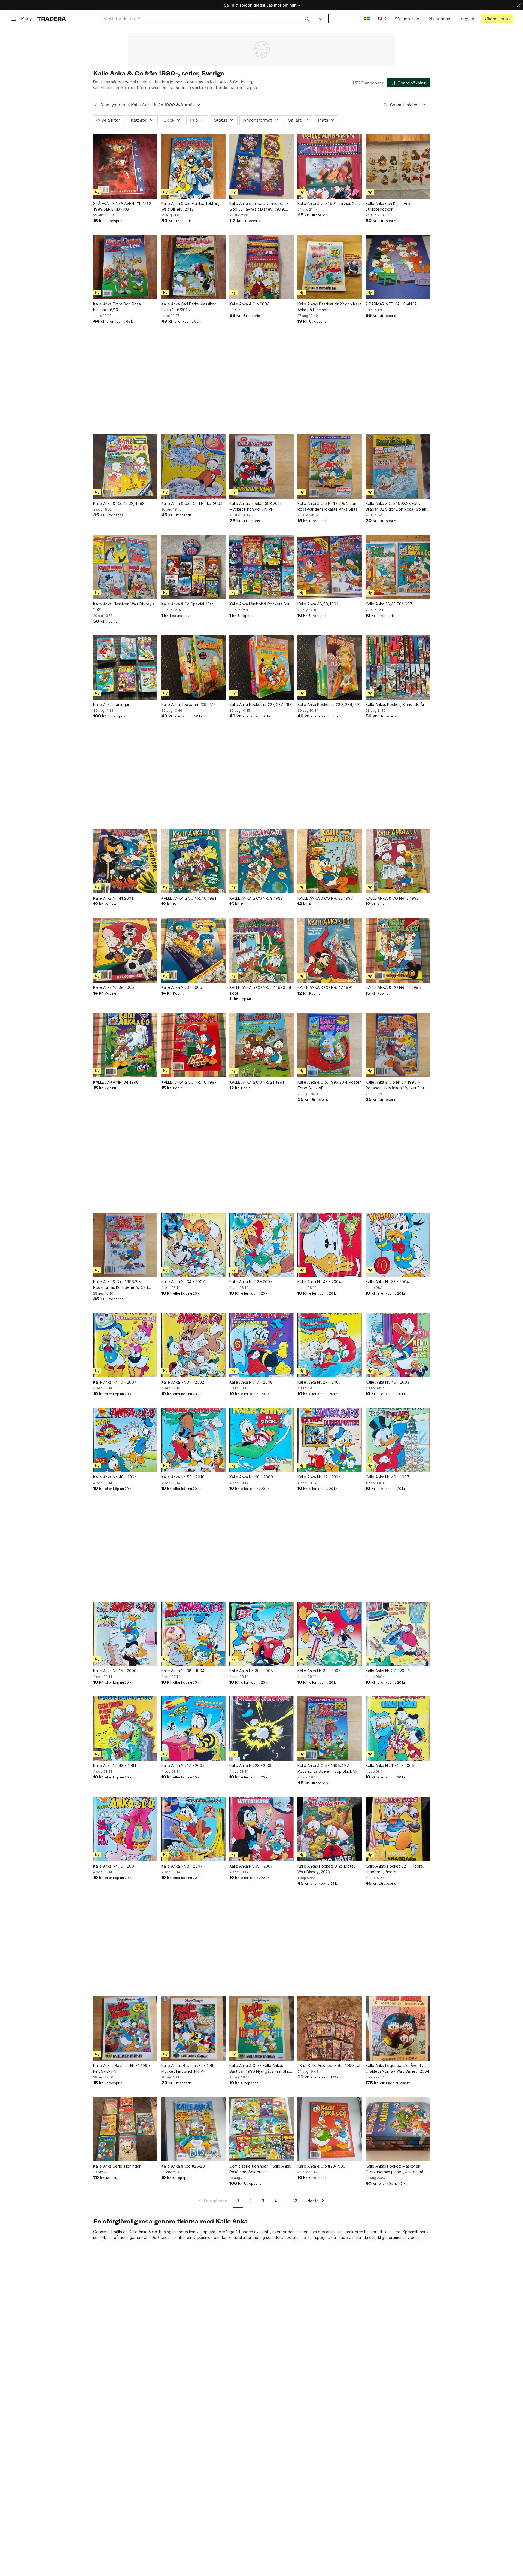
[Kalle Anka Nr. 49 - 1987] (398, 1440)
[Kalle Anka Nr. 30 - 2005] (261, 1634)
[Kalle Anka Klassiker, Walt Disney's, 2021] (125, 567)
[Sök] (307, 19)
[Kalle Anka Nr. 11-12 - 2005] (398, 1729)
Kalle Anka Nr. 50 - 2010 (183, 1477)
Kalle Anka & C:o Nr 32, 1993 (119, 503)
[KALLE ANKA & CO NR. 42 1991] (330, 950)
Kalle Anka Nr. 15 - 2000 (115, 1671)
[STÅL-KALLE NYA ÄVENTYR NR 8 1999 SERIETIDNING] (125, 166)
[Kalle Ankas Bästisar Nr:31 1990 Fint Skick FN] (125, 2029)
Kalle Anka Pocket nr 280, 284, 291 (329, 704)
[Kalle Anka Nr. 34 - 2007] (193, 1245)
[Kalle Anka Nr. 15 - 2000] (125, 1634)
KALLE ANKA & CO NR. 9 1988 (256, 898)
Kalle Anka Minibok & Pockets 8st (259, 604)
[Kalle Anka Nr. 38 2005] (125, 950)
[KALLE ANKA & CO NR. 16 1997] (193, 1045)
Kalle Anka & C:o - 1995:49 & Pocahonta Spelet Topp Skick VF (328, 1768)
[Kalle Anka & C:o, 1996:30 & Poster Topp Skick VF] (330, 1045)
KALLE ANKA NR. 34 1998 (116, 1082)
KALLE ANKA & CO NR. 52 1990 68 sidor (260, 990)
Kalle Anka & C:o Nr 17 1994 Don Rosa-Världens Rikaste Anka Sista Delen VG (328, 507)
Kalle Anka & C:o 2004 (249, 304)
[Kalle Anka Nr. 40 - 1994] (125, 1440)
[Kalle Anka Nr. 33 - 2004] (398, 1245)
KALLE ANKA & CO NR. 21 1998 (393, 987)
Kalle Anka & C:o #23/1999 (321, 2166)
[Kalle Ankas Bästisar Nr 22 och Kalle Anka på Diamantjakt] (330, 267)
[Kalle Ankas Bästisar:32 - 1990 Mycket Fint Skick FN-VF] (193, 2029)
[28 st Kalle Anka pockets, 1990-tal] (330, 2029)
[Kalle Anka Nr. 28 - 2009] (261, 1440)
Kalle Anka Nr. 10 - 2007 (115, 1382)
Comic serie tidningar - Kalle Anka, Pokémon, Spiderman (260, 2169)
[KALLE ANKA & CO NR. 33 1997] (330, 861)
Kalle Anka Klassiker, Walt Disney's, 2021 (124, 607)
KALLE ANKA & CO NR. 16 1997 (189, 1082)
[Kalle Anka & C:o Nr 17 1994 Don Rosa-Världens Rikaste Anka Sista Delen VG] (330, 466)
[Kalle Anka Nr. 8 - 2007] (193, 1829)
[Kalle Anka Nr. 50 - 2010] (193, 1440)
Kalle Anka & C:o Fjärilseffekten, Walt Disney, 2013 (190, 206)
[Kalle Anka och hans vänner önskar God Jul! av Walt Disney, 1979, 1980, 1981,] (261, 166)
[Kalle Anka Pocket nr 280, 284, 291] (330, 668)
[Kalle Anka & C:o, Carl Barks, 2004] (193, 466)
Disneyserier (113, 105)
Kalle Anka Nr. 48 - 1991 (115, 1766)
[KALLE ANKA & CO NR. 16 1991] (193, 861)
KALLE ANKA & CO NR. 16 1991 (189, 898)
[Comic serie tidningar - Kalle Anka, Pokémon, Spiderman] (261, 2129)
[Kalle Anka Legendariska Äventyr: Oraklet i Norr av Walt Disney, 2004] (398, 2029)
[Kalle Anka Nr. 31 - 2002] (193, 1345)
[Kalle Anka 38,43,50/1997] (398, 567)
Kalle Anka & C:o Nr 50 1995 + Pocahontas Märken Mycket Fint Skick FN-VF (395, 1085)
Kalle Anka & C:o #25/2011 (185, 2166)
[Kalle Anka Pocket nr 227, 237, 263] (261, 668)
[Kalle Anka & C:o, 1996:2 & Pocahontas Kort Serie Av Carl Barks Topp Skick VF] (125, 1245)
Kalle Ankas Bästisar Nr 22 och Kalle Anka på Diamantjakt (330, 307)
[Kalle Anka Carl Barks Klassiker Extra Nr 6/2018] (193, 267)
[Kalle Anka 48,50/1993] (330, 567)
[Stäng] (519, 5)
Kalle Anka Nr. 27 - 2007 (319, 1382)
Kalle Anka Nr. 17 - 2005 (183, 1766)
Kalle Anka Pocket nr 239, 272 (188, 704)
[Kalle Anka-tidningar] (125, 668)
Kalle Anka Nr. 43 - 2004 (319, 1282)
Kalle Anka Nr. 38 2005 (114, 987)
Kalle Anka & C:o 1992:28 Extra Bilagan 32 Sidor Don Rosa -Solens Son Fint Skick (397, 507)
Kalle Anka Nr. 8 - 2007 (182, 1866)
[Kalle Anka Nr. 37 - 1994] (330, 1440)
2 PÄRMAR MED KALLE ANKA (391, 304)
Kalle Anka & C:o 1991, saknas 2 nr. (329, 203)
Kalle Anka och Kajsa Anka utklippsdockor (389, 206)
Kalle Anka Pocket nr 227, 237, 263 (260, 704)
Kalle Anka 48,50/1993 (318, 604)
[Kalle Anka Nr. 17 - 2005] (193, 1729)
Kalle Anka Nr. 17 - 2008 (251, 1382)
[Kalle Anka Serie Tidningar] (125, 2129)
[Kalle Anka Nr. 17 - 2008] (261, 1345)
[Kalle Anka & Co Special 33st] (193, 567)
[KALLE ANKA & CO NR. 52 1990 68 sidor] (261, 950)
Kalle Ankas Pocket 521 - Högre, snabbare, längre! (395, 1869)
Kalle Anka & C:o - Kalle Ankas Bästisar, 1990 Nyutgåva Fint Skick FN (261, 2069)
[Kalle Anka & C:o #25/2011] (193, 2129)
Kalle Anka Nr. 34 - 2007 (183, 1282)
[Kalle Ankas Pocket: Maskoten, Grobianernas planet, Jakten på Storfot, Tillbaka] (398, 2129)
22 (295, 2201)
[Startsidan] (52, 19)
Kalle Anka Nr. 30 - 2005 (251, 1671)
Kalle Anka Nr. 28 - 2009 (251, 1477)
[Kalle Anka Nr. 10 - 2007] (125, 1345)
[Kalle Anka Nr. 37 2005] (193, 950)
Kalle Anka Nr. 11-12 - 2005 (390, 1766)
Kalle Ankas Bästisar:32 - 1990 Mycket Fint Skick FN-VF (188, 2068)
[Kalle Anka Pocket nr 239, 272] (193, 668)
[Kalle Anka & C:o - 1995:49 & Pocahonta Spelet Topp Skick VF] (330, 1729)
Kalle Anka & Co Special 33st (187, 604)
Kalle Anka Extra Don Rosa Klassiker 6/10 (117, 307)
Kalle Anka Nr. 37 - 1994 (319, 1477)
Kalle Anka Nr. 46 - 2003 (387, 1382)
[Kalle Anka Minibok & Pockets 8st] (261, 567)
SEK (382, 19)
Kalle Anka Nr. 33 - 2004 (387, 1282)
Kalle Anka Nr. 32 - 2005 (319, 1671)
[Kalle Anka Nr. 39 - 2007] (261, 1829)
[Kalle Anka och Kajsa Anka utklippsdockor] (398, 166)
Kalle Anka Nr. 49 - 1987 (387, 1477)
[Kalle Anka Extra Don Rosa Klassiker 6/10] (125, 267)
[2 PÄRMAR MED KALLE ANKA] (398, 267)
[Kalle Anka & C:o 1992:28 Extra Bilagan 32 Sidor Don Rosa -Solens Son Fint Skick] (398, 466)
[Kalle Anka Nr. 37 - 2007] (398, 1634)
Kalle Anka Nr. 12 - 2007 (251, 1282)
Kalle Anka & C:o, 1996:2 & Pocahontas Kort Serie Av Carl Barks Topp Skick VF (121, 1285)
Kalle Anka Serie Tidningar (117, 2166)
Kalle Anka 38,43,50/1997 (389, 604)
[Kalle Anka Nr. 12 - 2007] (261, 1245)
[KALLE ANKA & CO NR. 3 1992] (398, 861)
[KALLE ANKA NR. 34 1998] (125, 1045)
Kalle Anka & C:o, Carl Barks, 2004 (192, 503)
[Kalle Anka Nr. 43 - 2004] (330, 1245)
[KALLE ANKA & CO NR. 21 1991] (261, 1045)
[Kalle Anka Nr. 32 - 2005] (330, 1634)
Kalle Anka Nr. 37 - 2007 (387, 1671)
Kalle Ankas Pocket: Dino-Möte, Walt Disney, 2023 (326, 1869)
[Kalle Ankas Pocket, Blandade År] (398, 668)
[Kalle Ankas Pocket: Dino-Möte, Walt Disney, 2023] (330, 1829)
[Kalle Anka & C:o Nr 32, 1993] (125, 466)
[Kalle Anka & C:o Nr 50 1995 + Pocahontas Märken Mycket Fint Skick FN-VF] (398, 1045)
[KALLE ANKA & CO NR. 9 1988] (261, 861)
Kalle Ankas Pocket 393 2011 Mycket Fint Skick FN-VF (255, 506)
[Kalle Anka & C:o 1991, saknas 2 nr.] (330, 166)
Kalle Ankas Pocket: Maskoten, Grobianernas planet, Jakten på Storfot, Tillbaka (394, 2169)
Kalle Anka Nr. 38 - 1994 (183, 1671)
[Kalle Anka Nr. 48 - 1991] (125, 1729)
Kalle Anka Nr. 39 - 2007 (251, 1866)
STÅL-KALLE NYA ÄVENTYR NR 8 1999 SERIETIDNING (122, 206)
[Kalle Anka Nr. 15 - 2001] (125, 1829)
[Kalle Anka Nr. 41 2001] (125, 861)
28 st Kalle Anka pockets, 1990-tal (329, 2066)
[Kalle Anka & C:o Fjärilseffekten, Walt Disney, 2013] (193, 166)
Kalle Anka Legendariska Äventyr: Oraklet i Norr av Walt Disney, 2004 (397, 2068)
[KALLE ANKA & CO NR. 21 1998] (398, 950)
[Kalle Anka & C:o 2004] (261, 267)
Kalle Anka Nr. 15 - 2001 (115, 1866)
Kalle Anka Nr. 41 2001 (113, 898)
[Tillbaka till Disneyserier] (96, 105)
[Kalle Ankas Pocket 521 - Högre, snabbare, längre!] (398, 1829)
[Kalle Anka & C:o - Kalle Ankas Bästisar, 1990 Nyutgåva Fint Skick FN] (261, 2029)
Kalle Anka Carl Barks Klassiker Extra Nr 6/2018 (188, 307)
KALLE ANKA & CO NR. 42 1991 (325, 987)
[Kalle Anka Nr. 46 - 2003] (398, 1345)
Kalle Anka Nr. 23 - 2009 (251, 1766)
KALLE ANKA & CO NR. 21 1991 (257, 1082)
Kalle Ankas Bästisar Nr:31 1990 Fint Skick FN (121, 2068)
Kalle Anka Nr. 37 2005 (182, 987)
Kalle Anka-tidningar (111, 704)
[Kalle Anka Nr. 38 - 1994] (193, 1634)
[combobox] (206, 19)
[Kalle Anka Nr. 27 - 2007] (330, 1345)
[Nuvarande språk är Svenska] (367, 19)
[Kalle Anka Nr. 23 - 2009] (261, 1729)
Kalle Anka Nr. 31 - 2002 (183, 1382)
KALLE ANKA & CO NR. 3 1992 (392, 898)
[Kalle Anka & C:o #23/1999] (330, 2129)
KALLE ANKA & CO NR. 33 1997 (325, 898)
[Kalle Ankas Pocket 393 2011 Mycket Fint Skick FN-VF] (261, 466)
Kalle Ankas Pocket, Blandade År (395, 704)
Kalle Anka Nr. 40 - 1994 (115, 1477)
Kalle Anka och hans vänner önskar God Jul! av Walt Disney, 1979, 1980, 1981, (261, 207)
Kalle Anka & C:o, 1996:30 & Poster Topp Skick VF (329, 1085)
